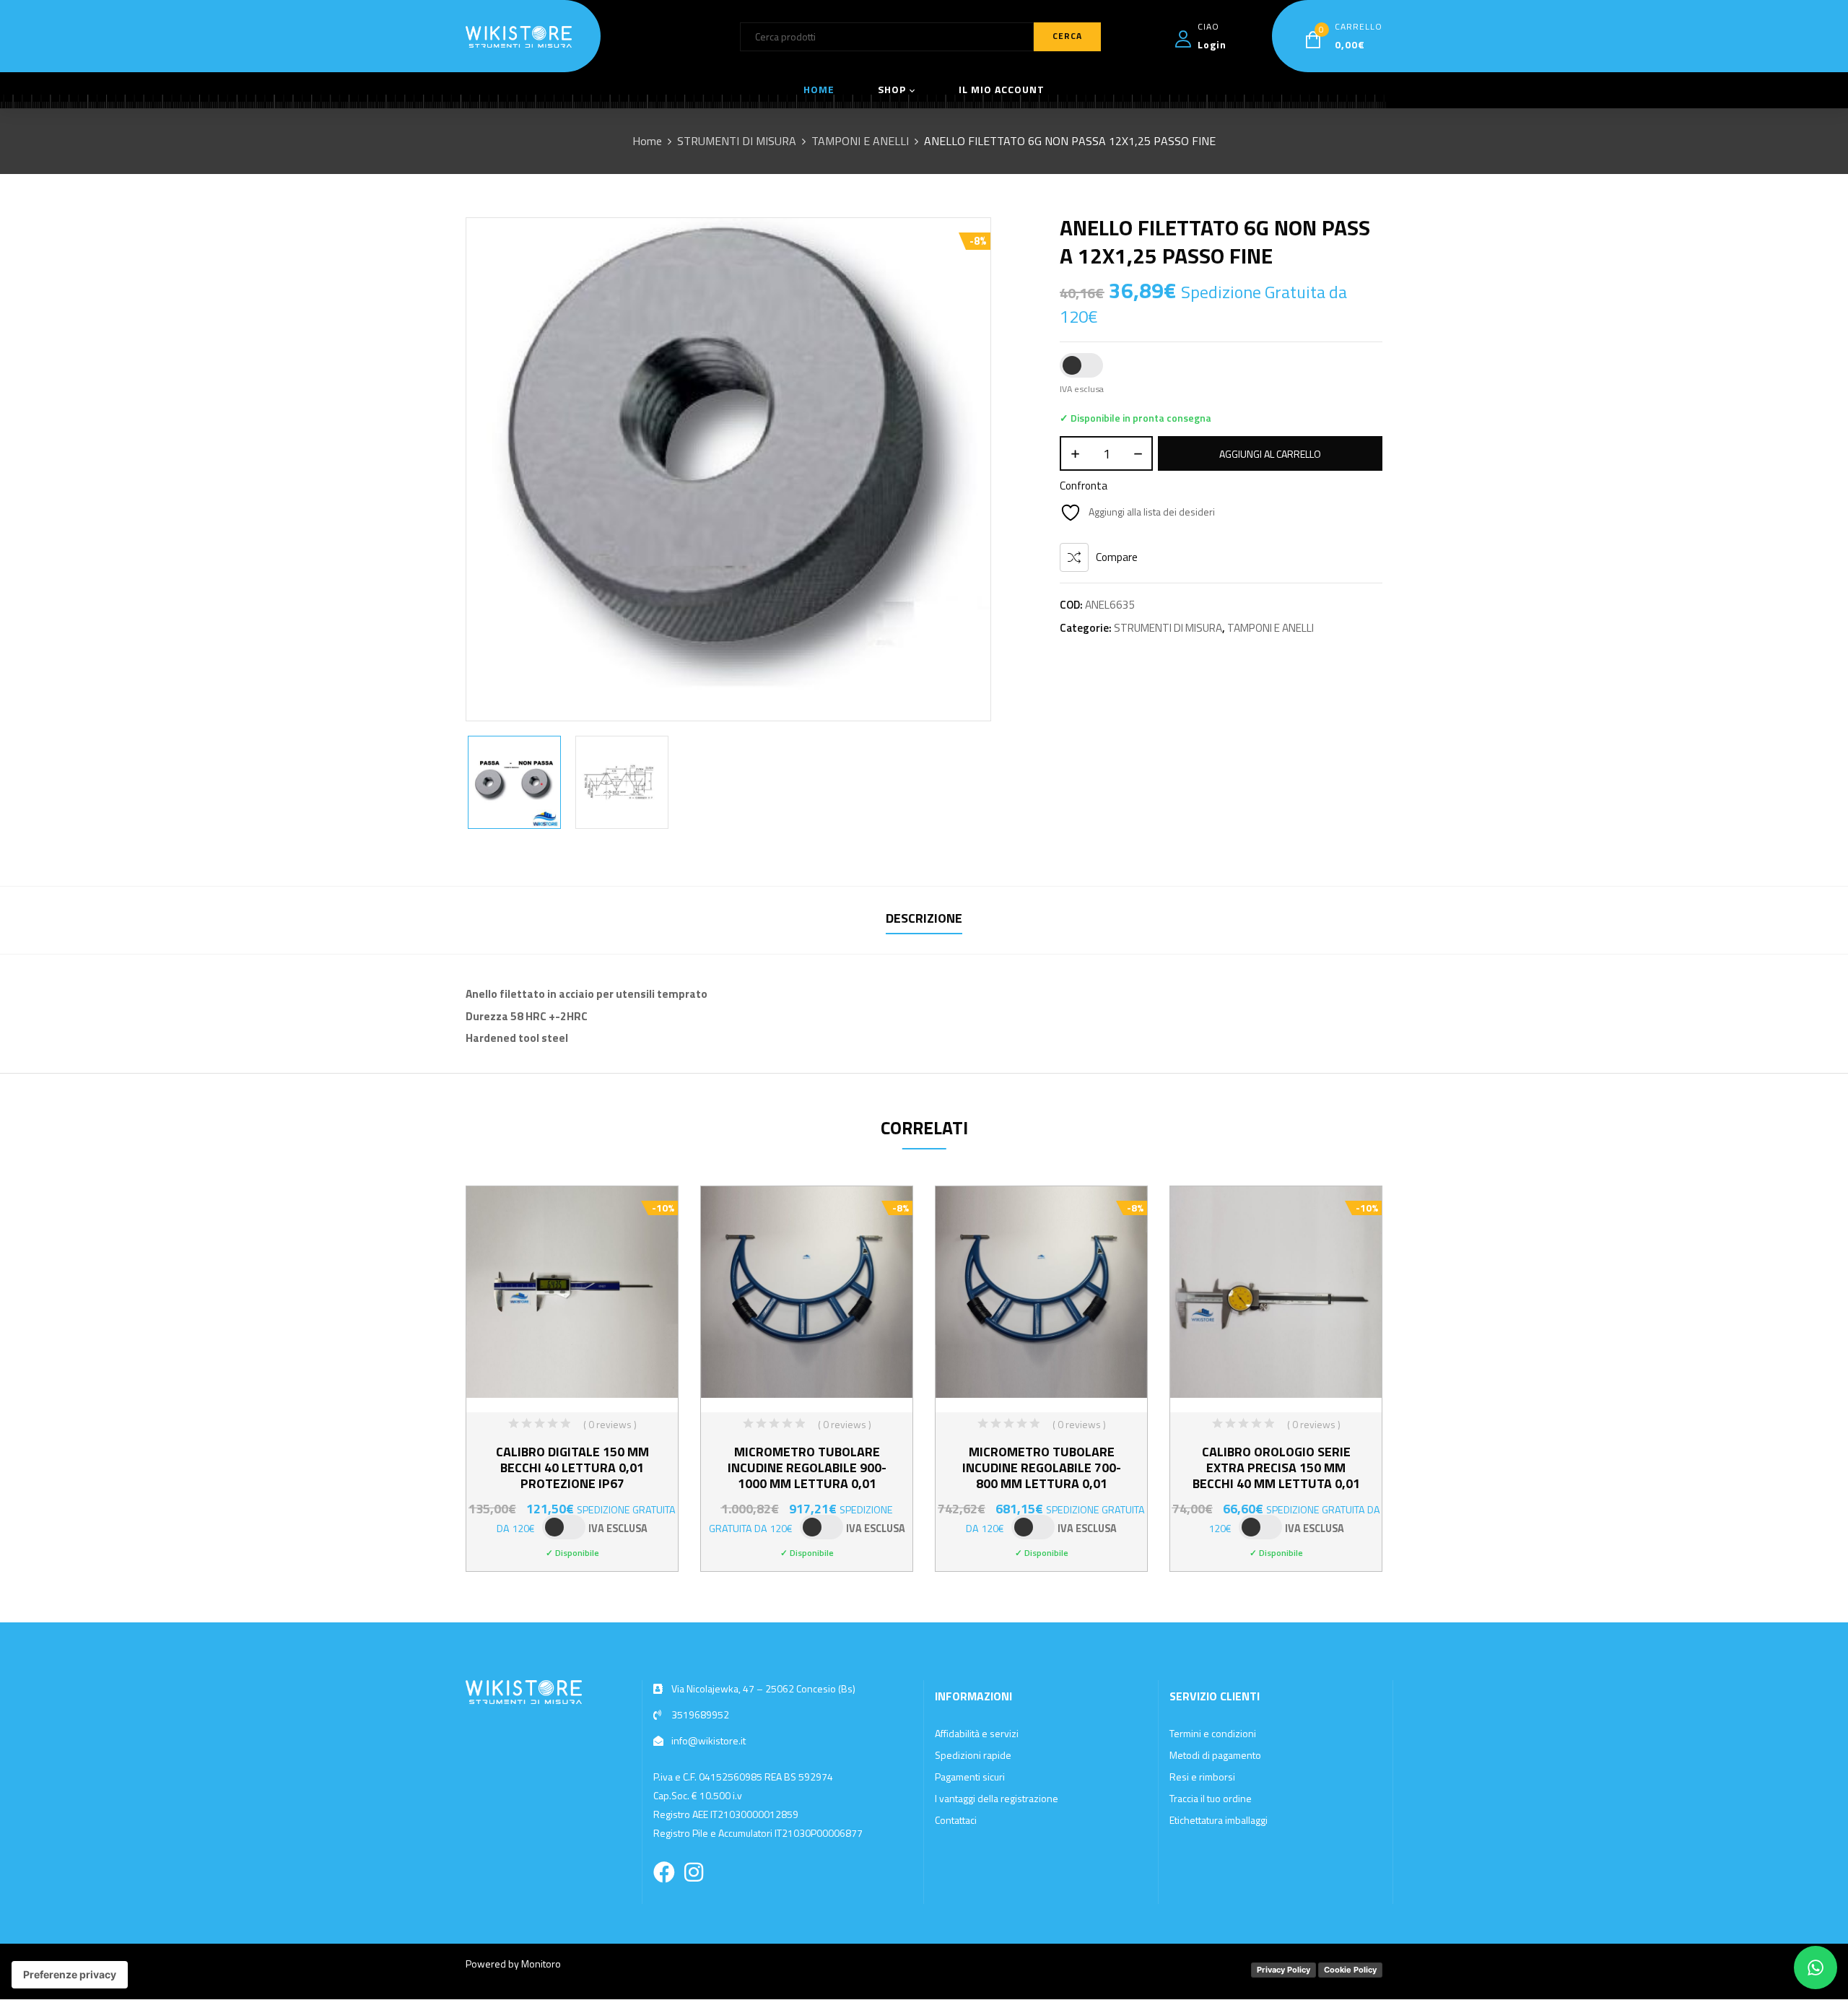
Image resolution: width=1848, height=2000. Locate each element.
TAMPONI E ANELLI (860, 141)
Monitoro (541, 1964)
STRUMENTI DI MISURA (737, 141)
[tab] (924, 920)
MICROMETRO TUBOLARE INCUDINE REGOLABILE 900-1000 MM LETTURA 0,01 (807, 1468)
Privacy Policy (1283, 1970)
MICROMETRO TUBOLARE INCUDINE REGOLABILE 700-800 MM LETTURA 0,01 (1042, 1468)
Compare (1117, 557)
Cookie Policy (1350, 1970)
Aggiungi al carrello (1270, 454)
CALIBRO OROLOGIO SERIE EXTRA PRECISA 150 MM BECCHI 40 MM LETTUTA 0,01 (1276, 1468)
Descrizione (924, 918)
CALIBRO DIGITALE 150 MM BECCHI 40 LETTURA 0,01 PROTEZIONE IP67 (572, 1468)
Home (647, 141)
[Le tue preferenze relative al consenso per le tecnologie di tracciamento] (70, 1975)
